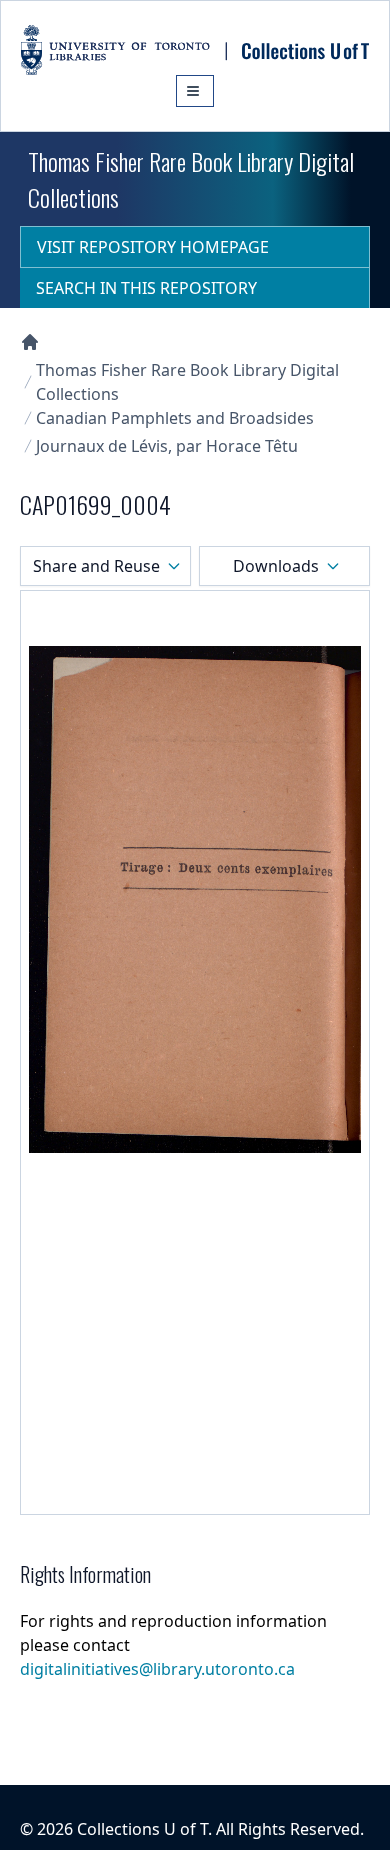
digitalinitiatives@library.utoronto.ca (157, 1669)
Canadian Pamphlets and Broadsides (175, 418)
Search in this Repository (146, 288)
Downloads (276, 566)
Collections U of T (142, 1829)
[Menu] (195, 91)
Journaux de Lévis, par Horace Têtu (167, 446)
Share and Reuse (96, 566)
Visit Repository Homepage (153, 247)
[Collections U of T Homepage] (30, 342)
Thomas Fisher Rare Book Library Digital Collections (187, 382)
